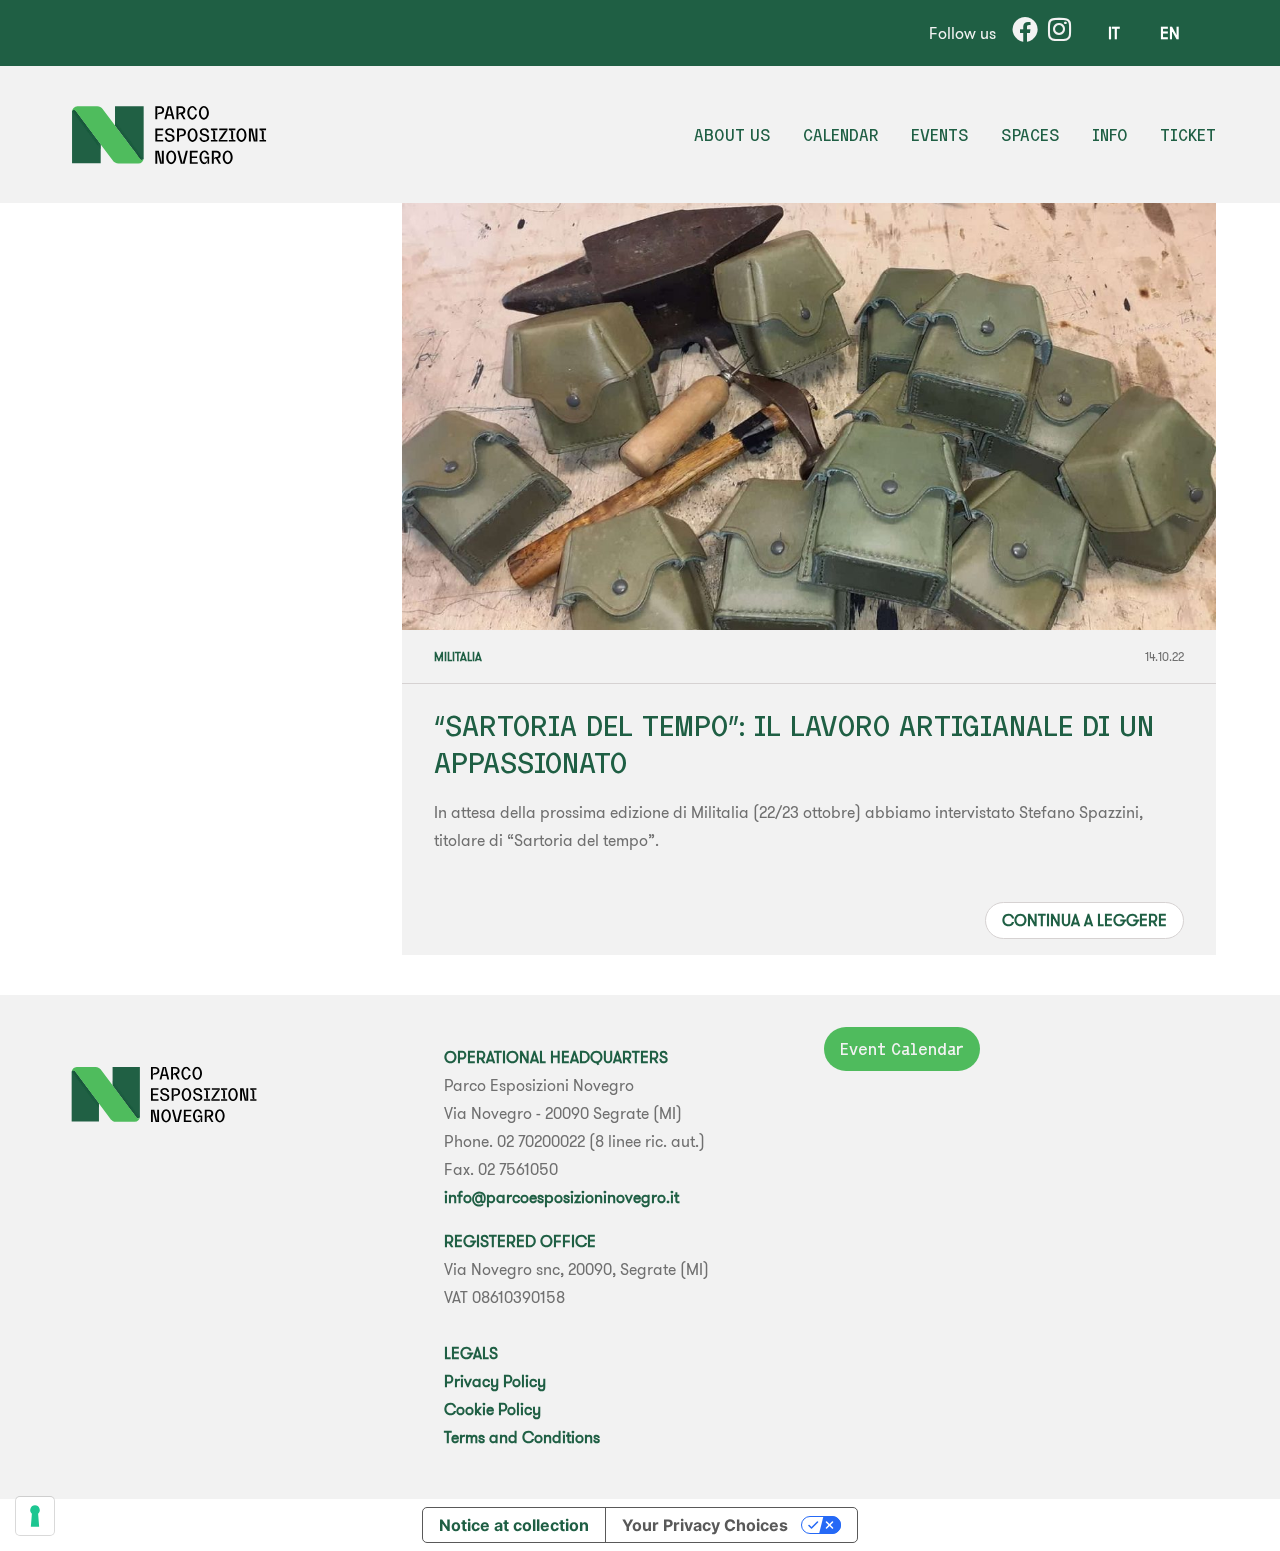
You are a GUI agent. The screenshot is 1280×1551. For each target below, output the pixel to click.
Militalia (458, 656)
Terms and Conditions (522, 1437)
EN (1170, 33)
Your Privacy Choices (705, 1525)
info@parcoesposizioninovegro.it (561, 1197)
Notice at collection (514, 1525)
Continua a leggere (1084, 920)
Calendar (841, 135)
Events (940, 135)
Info (1110, 135)
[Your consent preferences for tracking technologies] (35, 1516)
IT (1114, 33)
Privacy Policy (495, 1381)
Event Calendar (902, 1049)
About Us (732, 135)
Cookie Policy (492, 1409)
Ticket (1188, 135)
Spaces (1030, 135)
